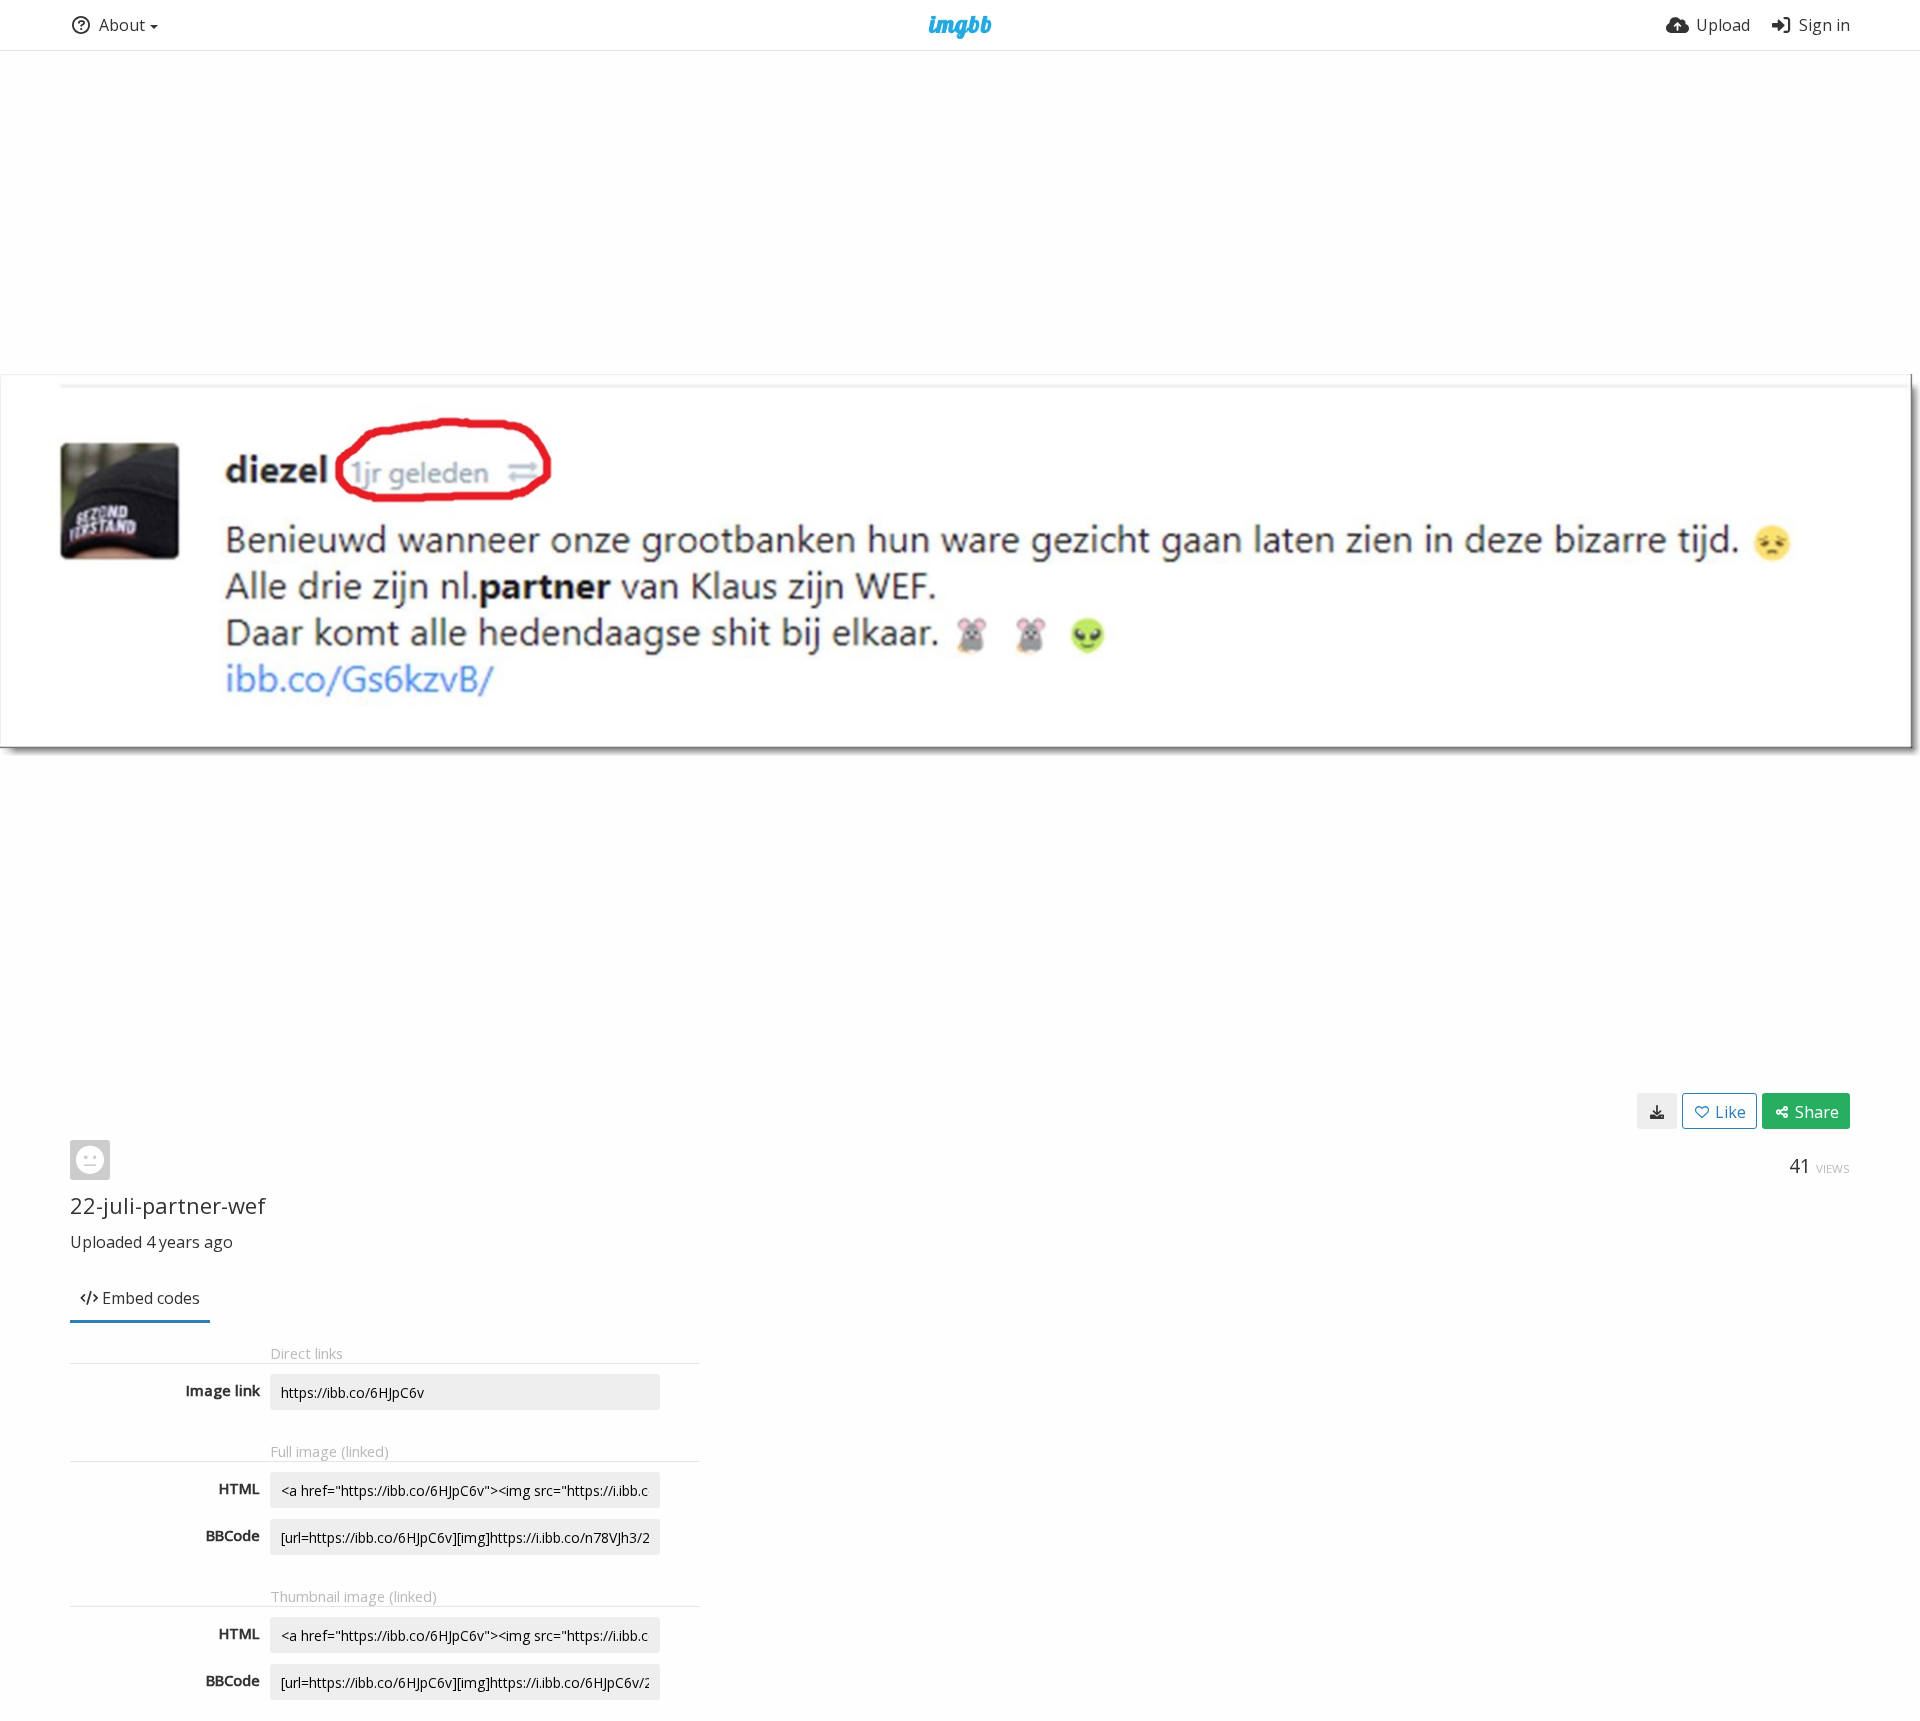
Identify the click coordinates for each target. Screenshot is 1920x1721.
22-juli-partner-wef (168, 1205)
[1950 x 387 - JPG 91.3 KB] (1657, 1111)
